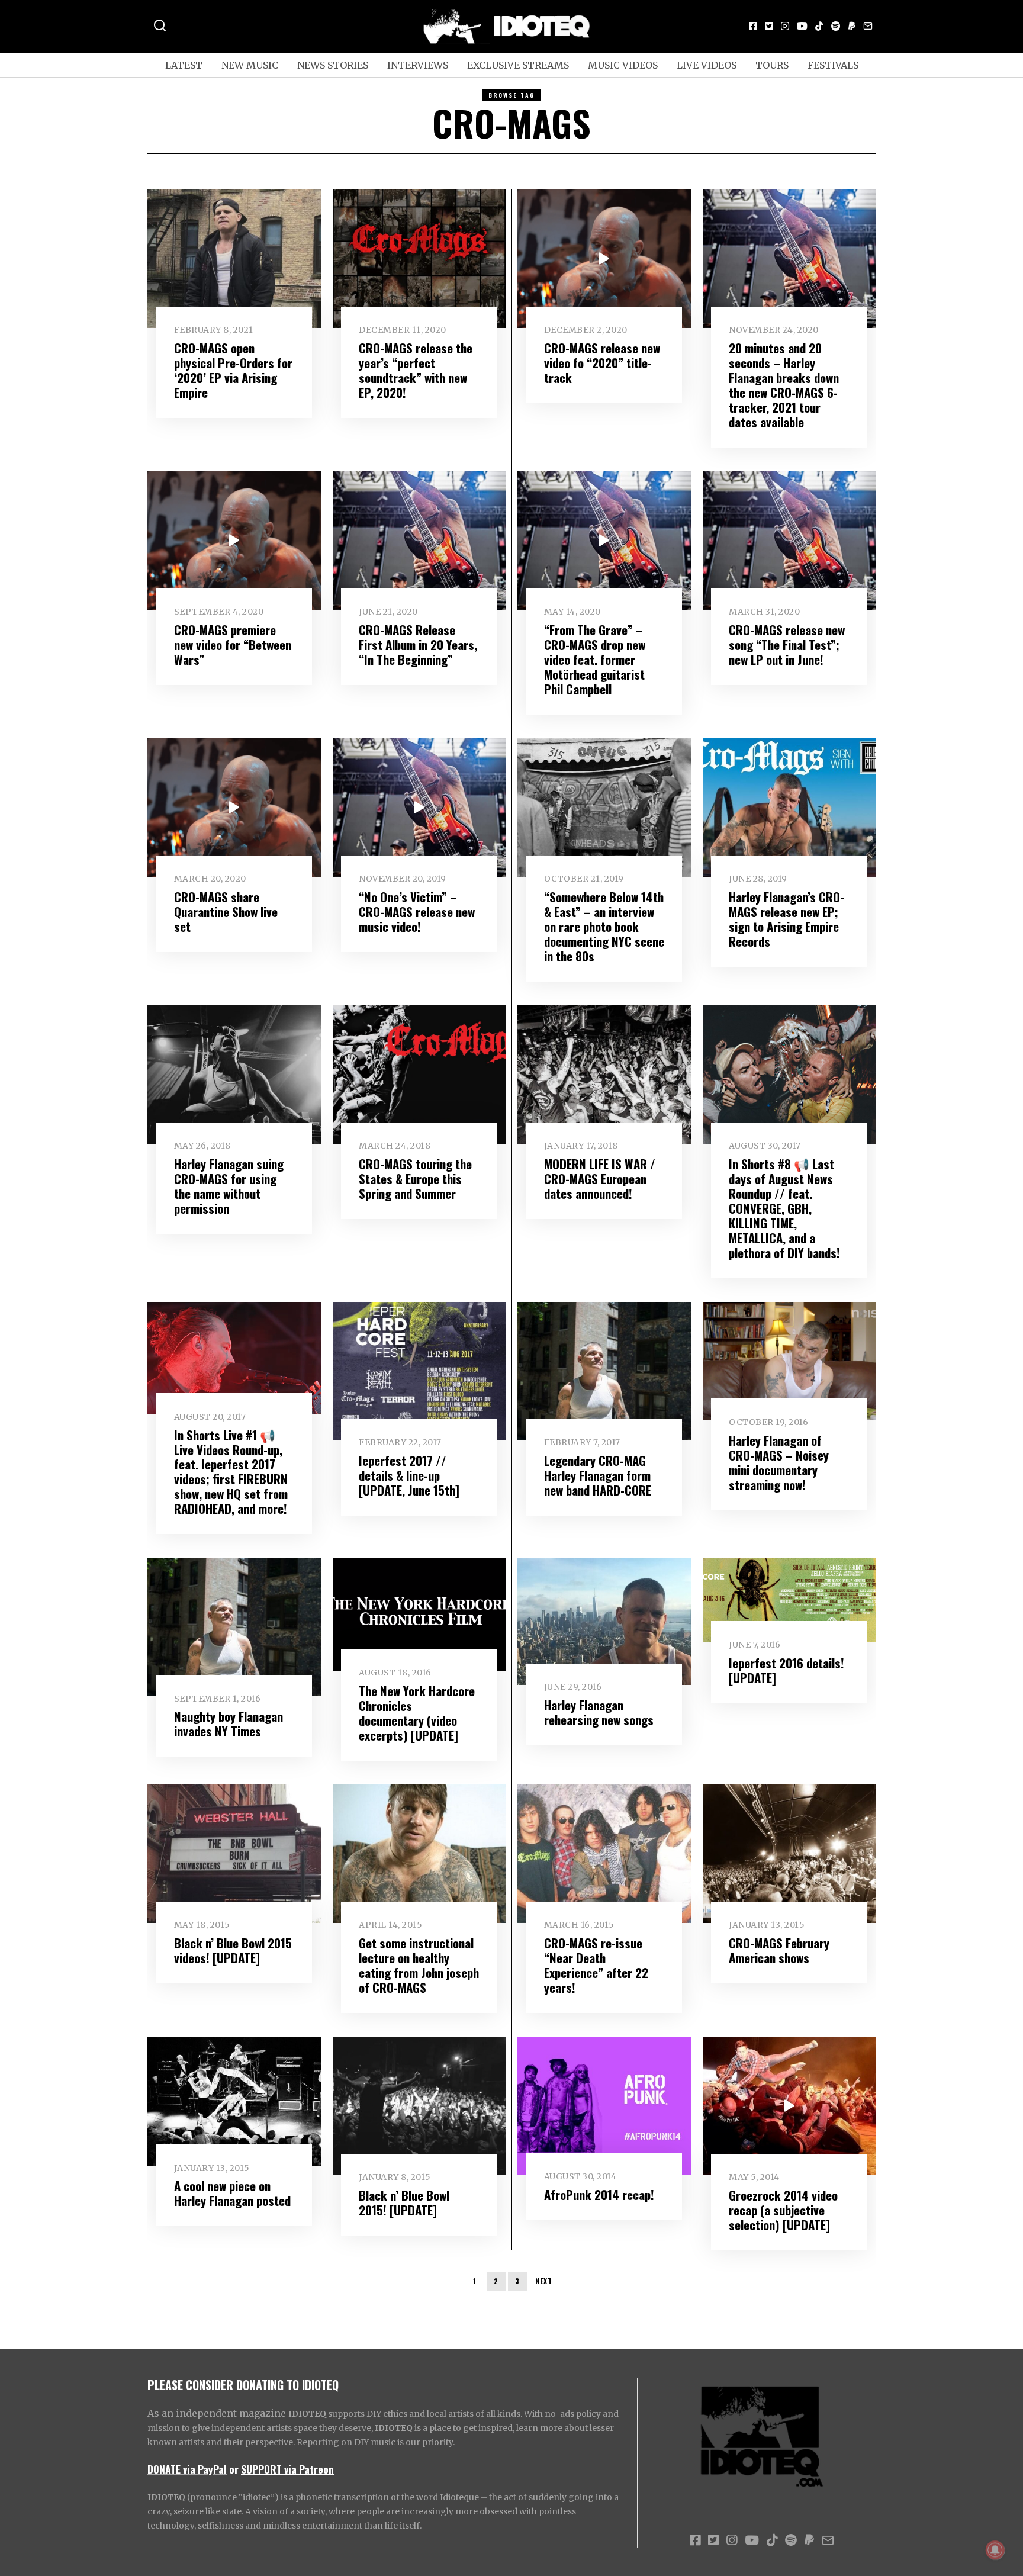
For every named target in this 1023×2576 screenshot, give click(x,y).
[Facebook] (753, 26)
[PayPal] (852, 26)
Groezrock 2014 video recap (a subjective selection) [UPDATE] (783, 2210)
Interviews (418, 65)
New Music (250, 65)
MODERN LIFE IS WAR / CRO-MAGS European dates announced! (600, 1178)
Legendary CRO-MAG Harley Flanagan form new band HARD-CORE (598, 1475)
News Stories (333, 65)
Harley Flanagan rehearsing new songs (599, 1712)
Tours (772, 65)
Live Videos (707, 65)
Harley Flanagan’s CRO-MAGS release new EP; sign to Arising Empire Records (786, 919)
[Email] (868, 26)
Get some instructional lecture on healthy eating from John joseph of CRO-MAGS (419, 1965)
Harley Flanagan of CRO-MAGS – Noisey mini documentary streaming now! (779, 1462)
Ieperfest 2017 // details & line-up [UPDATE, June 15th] (409, 1475)
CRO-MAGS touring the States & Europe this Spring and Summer (415, 1178)
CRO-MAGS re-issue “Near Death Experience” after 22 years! (596, 1965)
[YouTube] (802, 26)
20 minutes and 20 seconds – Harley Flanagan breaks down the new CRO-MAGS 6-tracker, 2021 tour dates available (784, 385)
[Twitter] (769, 26)
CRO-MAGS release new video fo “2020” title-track (602, 363)
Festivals (833, 65)
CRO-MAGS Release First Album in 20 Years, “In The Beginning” (418, 644)
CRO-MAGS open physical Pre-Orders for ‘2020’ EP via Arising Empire (233, 370)
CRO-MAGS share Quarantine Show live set (226, 911)
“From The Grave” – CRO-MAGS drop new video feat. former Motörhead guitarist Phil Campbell (595, 659)
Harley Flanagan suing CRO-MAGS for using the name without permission (229, 1186)
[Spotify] (836, 26)
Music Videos (623, 65)
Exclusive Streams (518, 65)
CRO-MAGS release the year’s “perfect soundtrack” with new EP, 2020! (416, 370)
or (234, 2469)
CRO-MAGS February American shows (779, 1950)
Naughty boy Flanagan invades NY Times (229, 1723)
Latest (184, 65)
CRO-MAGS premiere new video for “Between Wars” (233, 644)
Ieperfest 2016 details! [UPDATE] (786, 1670)
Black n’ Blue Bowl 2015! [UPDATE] (404, 2202)
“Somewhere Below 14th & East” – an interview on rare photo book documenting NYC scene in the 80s (604, 926)
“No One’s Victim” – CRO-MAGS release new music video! (417, 911)
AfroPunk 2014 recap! (599, 2194)
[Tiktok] (819, 26)
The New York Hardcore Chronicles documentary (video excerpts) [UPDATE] (417, 1713)
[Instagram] (785, 26)
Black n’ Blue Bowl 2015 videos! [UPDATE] (233, 1950)
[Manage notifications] (995, 2550)
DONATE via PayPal (187, 2469)
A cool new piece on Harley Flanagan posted (232, 2193)
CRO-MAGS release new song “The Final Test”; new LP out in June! (787, 644)
